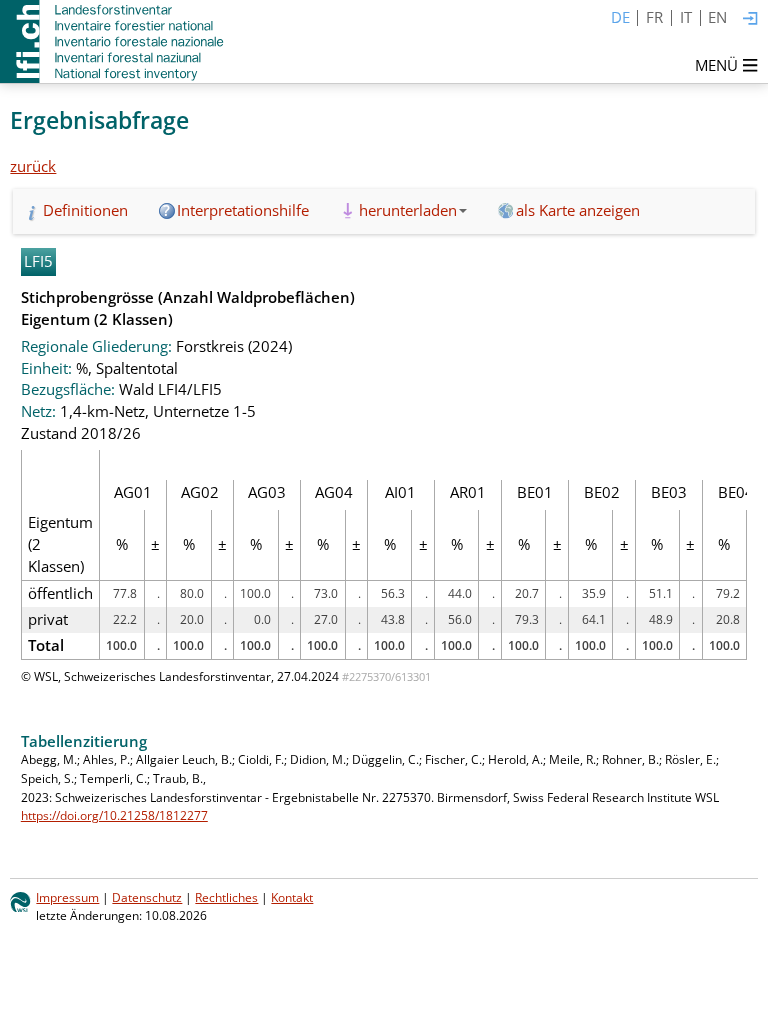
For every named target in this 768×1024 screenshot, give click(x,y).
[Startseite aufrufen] (113, 41)
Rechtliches (226, 897)
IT (686, 17)
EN (717, 17)
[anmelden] (750, 19)
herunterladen (408, 210)
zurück (33, 166)
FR (654, 17)
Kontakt (292, 897)
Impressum (67, 897)
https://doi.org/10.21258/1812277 (114, 815)
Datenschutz (147, 897)
